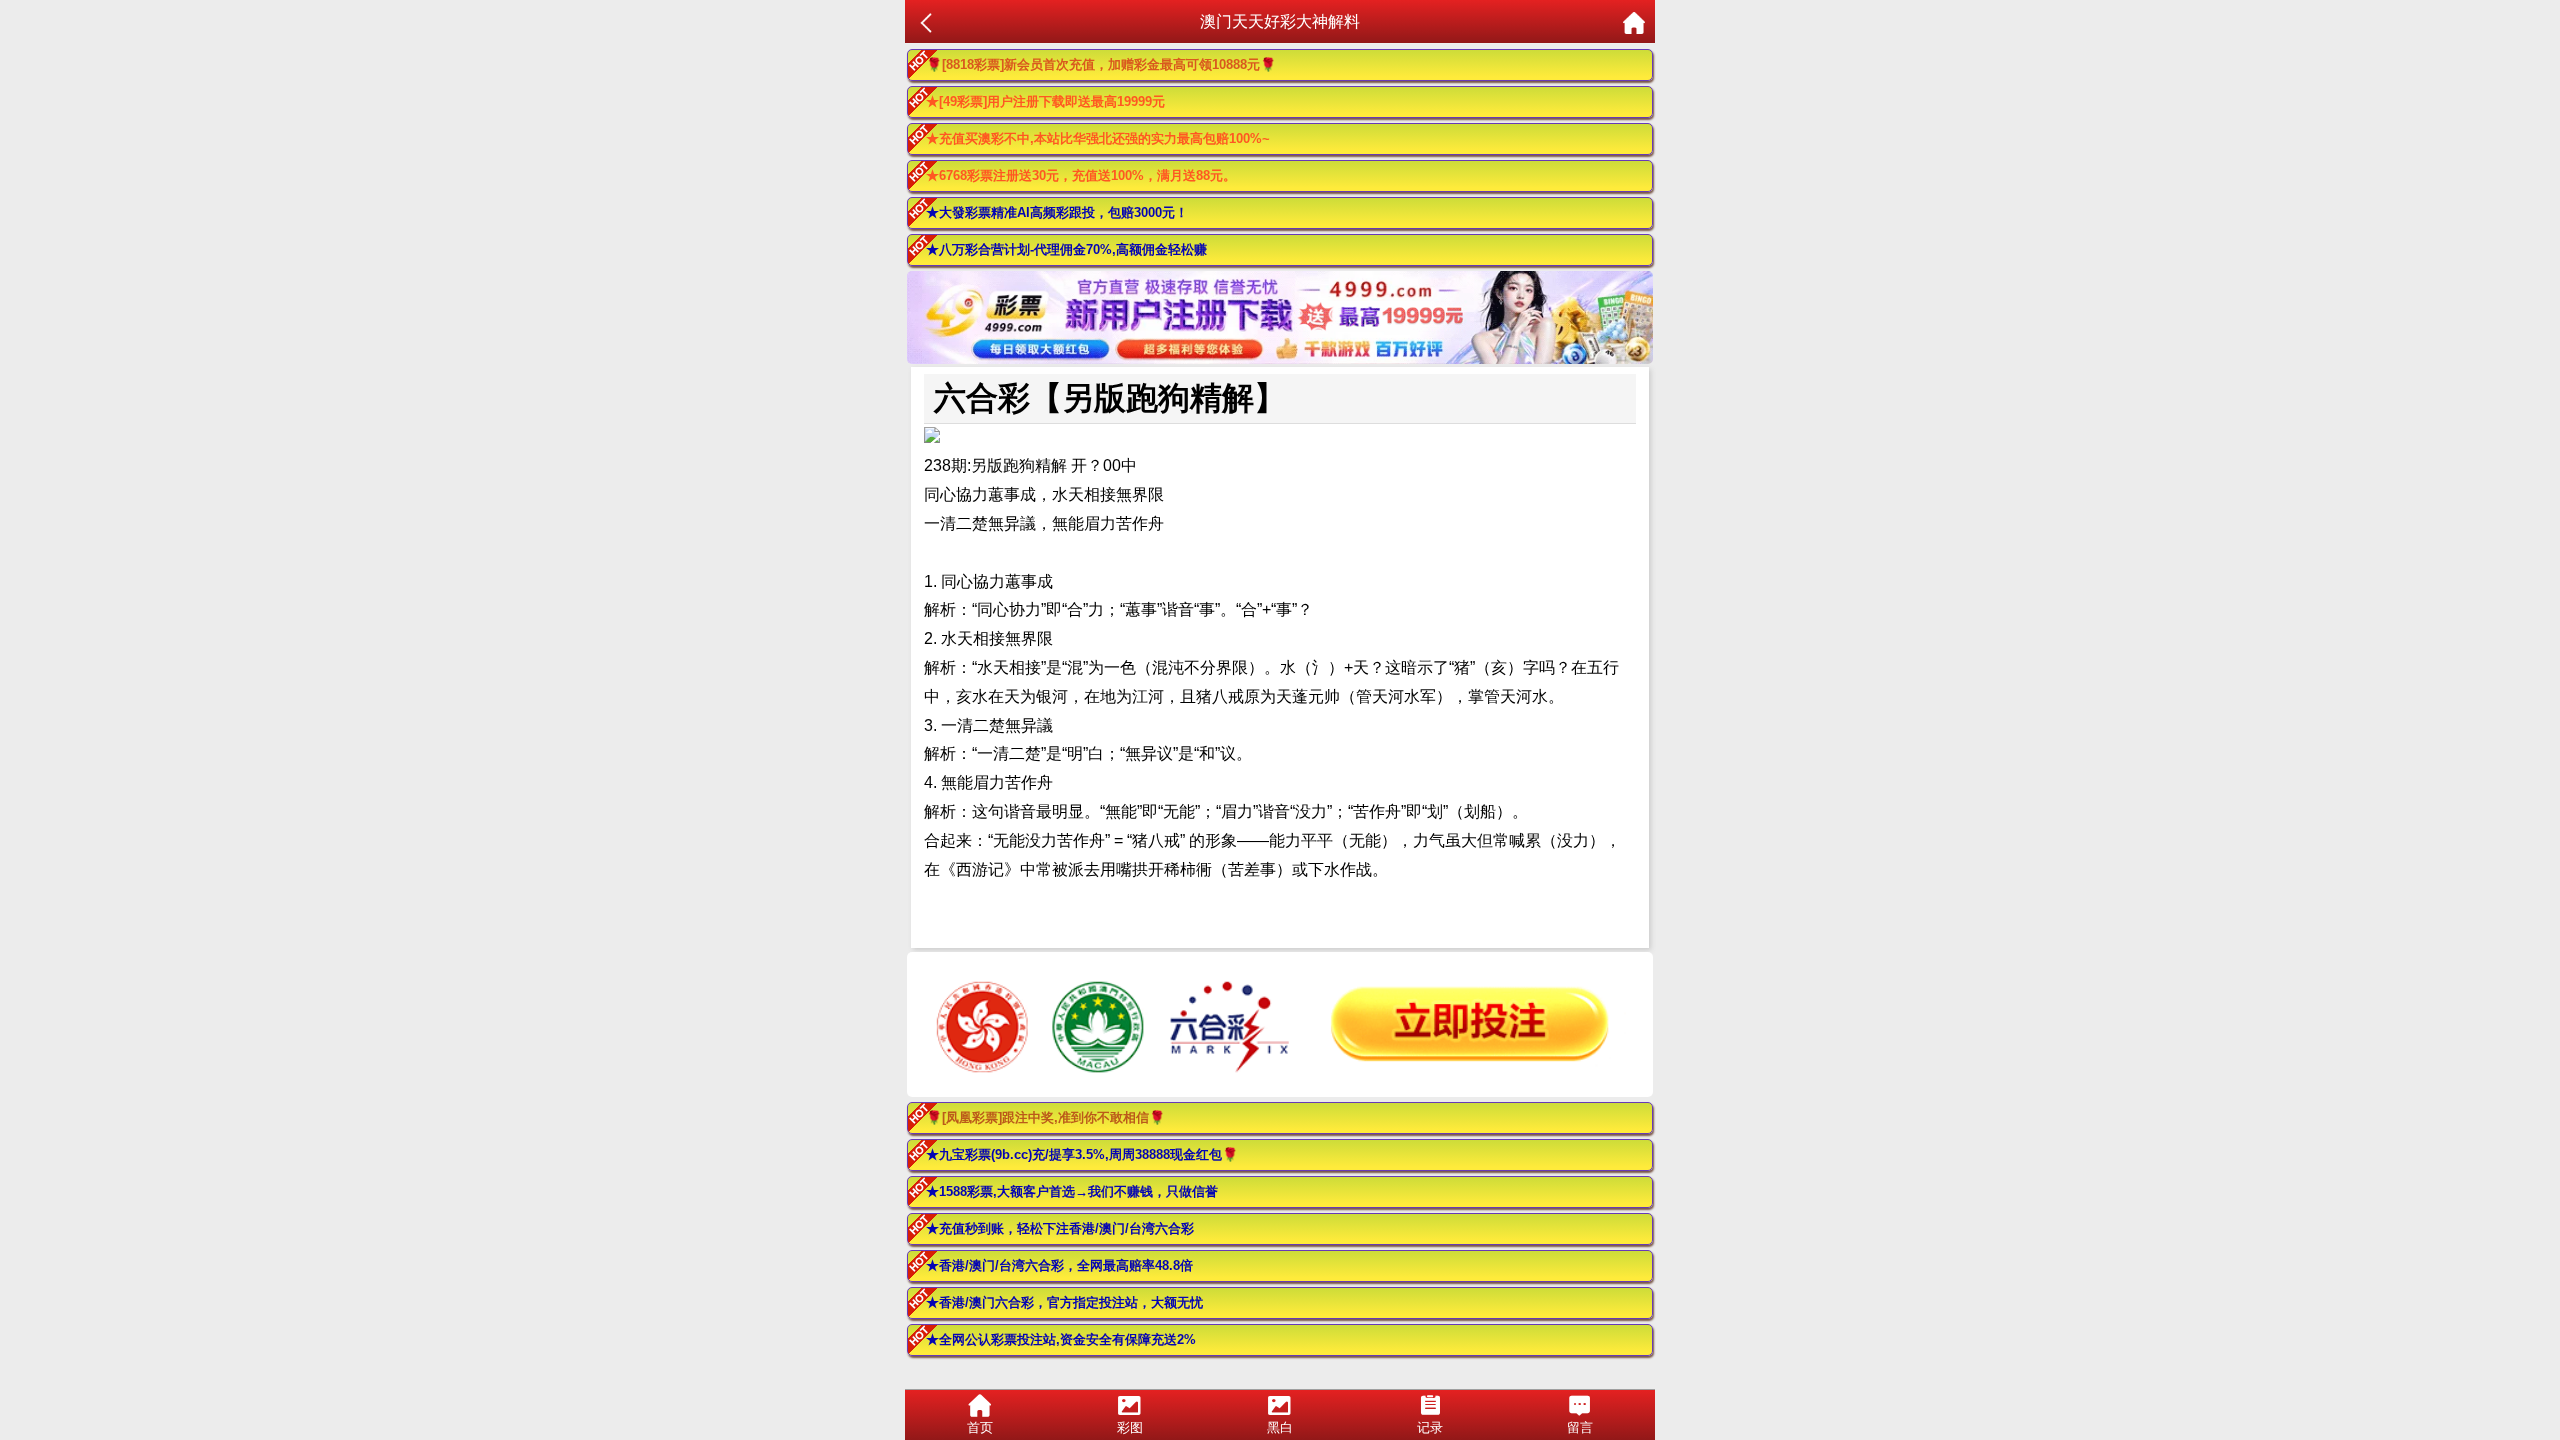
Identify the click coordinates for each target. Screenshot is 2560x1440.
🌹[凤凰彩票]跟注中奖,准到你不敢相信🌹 (1045, 1117)
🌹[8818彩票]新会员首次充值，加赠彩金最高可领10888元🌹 (1101, 64)
